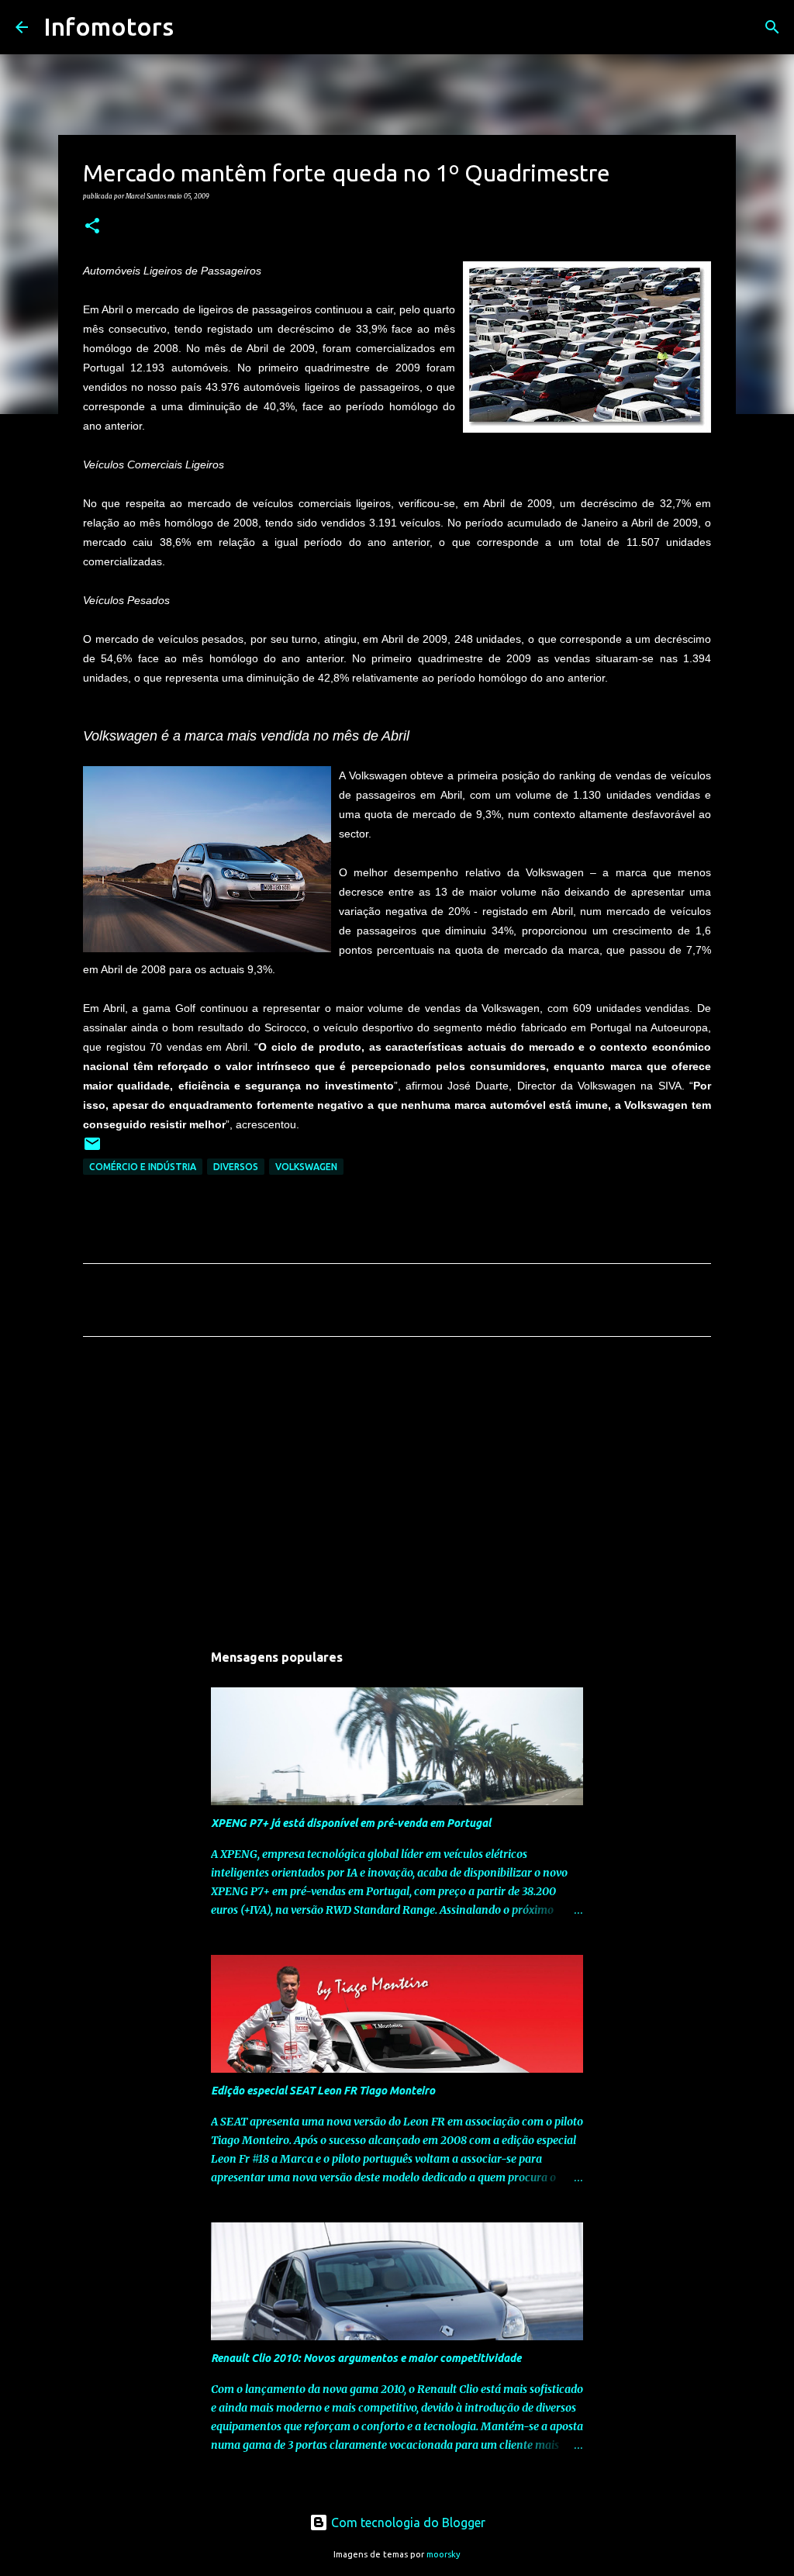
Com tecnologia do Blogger (407, 2522)
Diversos (236, 1167)
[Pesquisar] (195, 27)
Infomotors (109, 26)
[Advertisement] (397, 1493)
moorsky (444, 2554)
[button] (92, 226)
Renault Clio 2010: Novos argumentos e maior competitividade (366, 2358)
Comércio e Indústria (143, 1167)
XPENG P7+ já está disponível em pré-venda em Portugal (351, 1823)
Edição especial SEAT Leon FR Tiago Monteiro (323, 2091)
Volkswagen (306, 1167)
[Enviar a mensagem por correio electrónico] (92, 1150)
